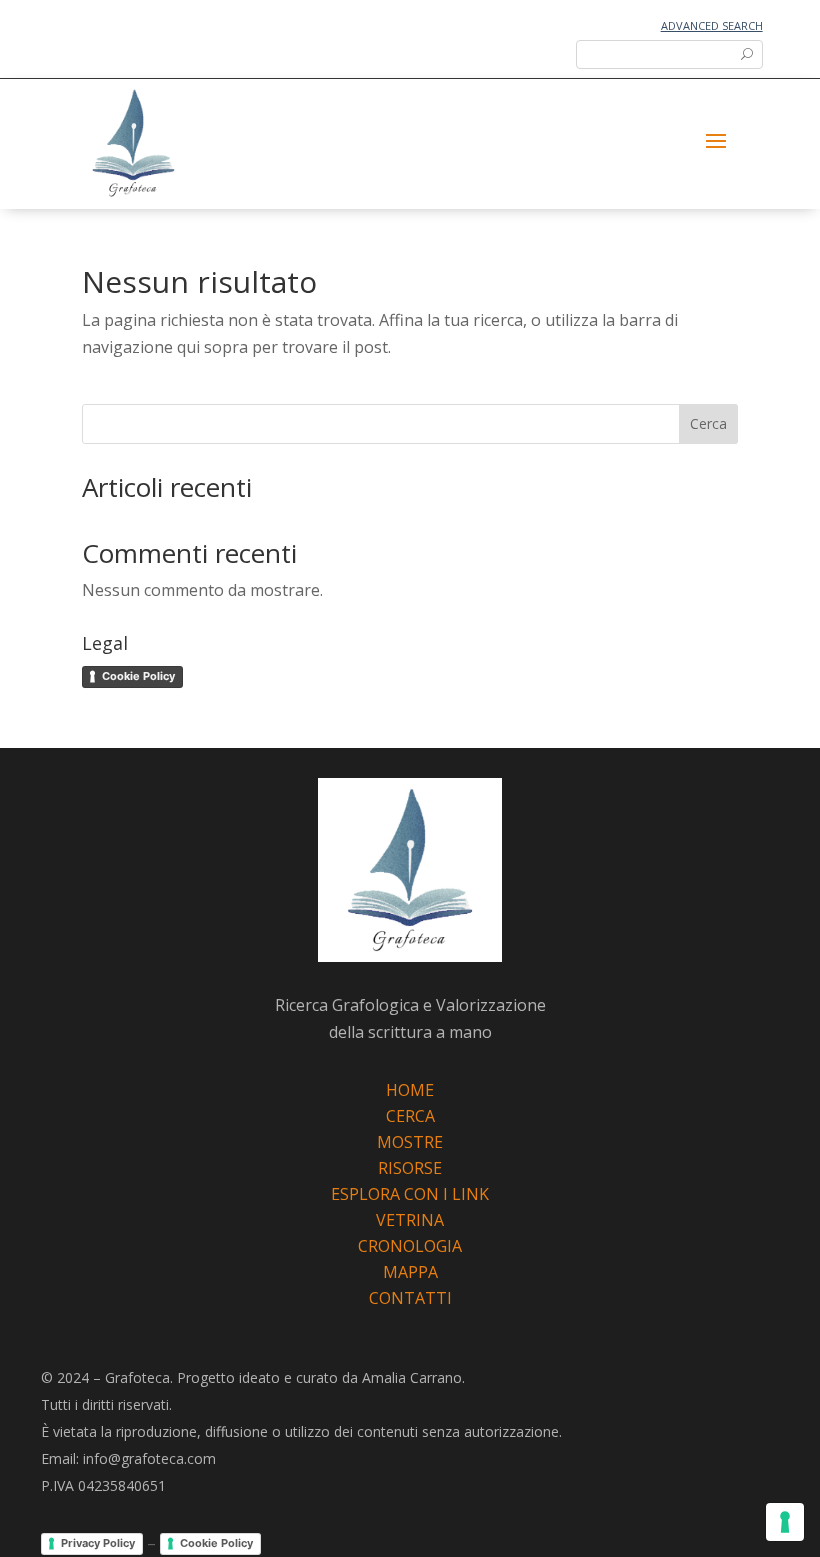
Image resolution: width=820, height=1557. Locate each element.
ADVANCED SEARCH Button (662, 53)
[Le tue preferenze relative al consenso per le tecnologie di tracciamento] (785, 1522)
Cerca (708, 423)
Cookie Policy (138, 676)
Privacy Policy (98, 1543)
